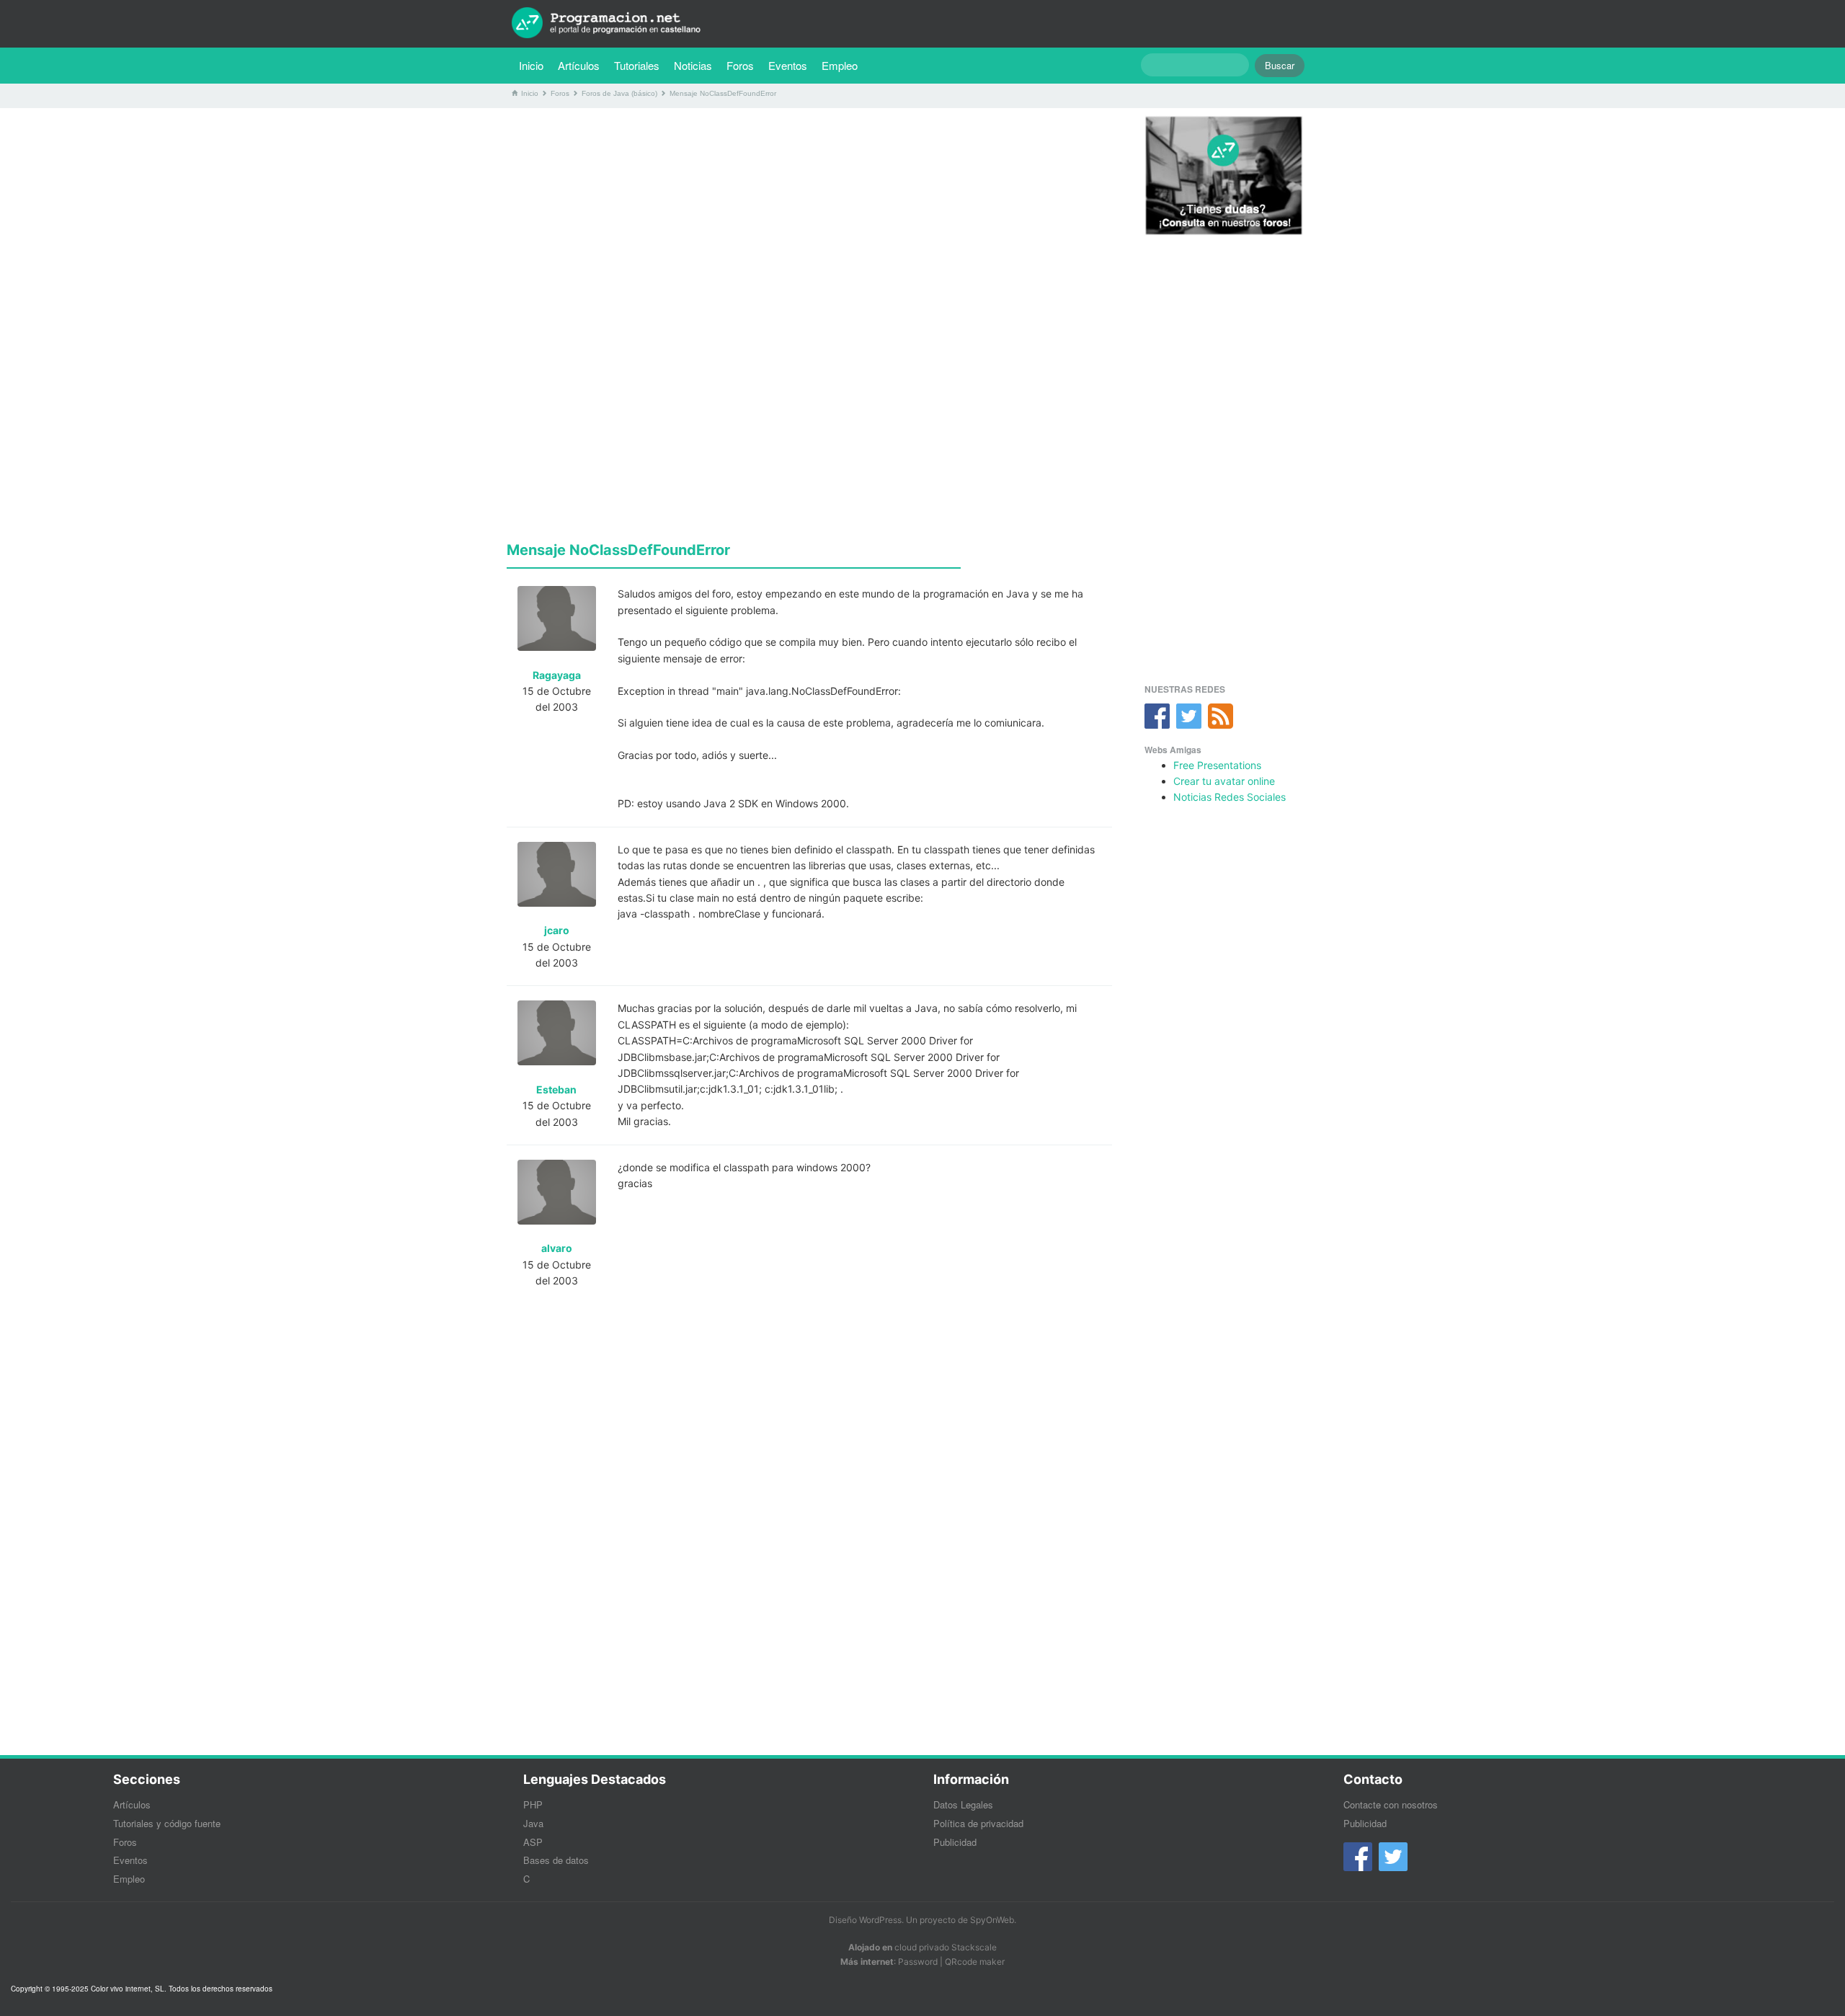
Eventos (788, 65)
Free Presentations (1217, 765)
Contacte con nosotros (1391, 1804)
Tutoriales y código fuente (167, 1823)
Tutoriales (640, 65)
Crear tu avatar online (1224, 781)
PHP (533, 1804)
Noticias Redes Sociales (1230, 797)
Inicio (531, 65)
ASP (533, 1842)
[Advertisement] (809, 220)
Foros (740, 65)
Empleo (840, 65)
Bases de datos (556, 1860)
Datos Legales (963, 1804)
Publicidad (955, 1842)
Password (918, 1962)
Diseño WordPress (865, 1920)
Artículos (579, 65)
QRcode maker (975, 1962)
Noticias (693, 65)
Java (533, 1823)
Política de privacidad (978, 1823)
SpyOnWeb (992, 1920)
